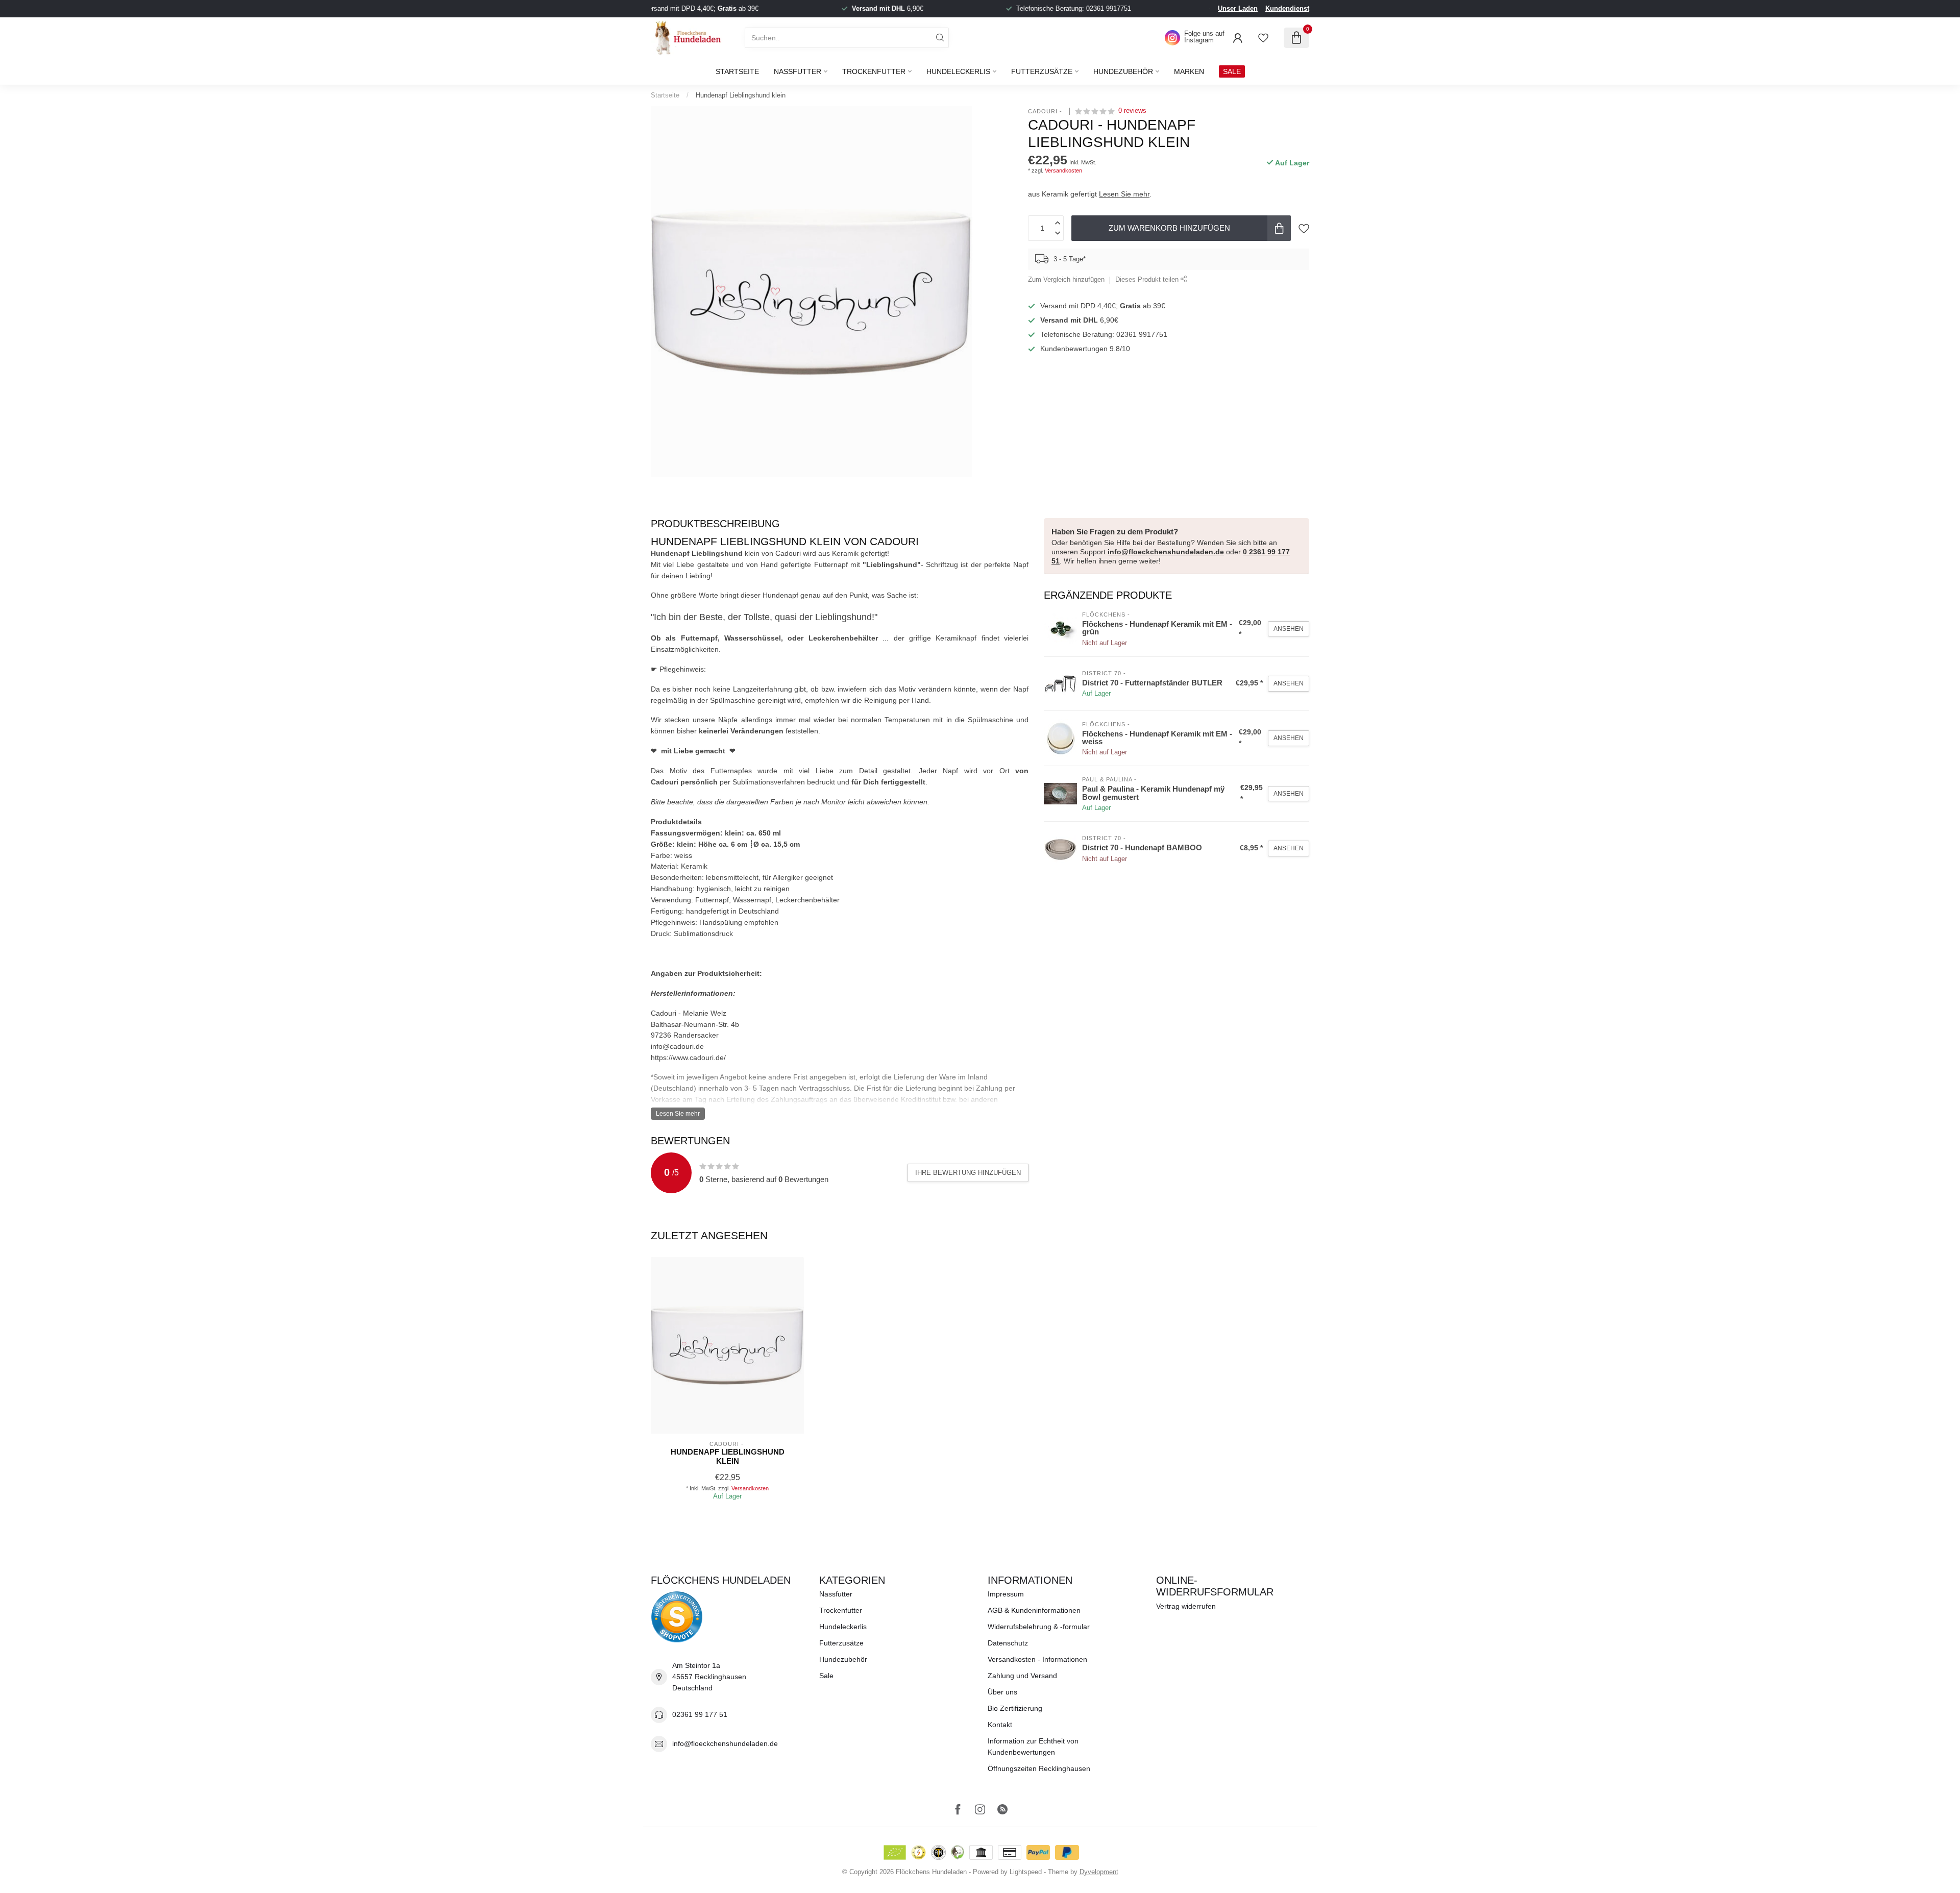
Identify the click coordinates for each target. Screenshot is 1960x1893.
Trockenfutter (874, 71)
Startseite (737, 71)
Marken (1189, 71)
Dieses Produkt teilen (1148, 280)
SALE (1232, 71)
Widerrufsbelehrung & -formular (1039, 1627)
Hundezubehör (1123, 71)
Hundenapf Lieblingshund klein (741, 95)
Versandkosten (1063, 170)
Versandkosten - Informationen (1037, 1659)
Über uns (1002, 1692)
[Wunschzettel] (1263, 38)
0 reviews (1132, 111)
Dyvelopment (1099, 1872)
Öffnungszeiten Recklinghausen (1039, 1768)
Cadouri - (1046, 111)
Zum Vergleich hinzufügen (1066, 280)
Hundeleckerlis (958, 71)
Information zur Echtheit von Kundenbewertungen (1033, 1747)
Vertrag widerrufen (1186, 1606)
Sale (826, 1676)
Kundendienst (1287, 8)
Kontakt (1000, 1725)
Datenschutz (1008, 1643)
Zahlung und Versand (1022, 1676)
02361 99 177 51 (700, 1714)
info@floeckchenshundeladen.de (1166, 552)
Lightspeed (1026, 1872)
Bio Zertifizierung (1015, 1708)
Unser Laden (1238, 8)
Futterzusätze (1042, 71)
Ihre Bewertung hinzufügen (968, 1173)
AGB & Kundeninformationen (1034, 1610)
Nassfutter (798, 71)
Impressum (1006, 1594)
